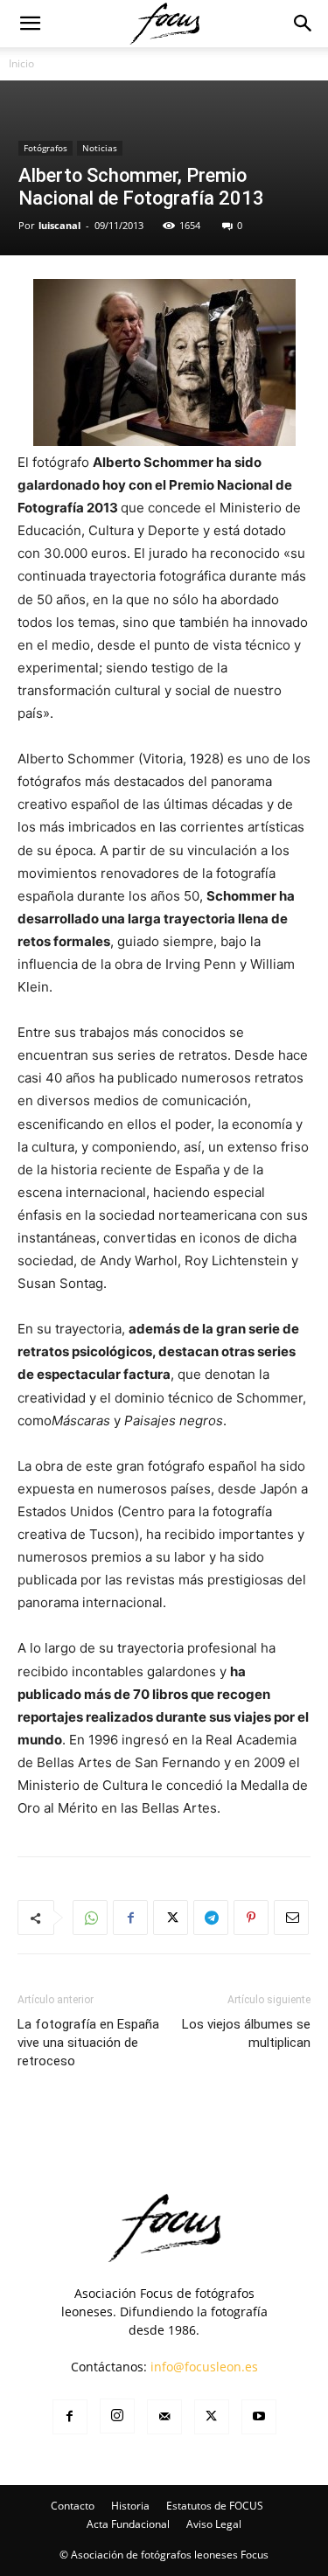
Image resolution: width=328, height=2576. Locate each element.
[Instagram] (117, 2416)
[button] (30, 24)
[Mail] (164, 2417)
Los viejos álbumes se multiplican (246, 2033)
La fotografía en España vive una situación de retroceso (88, 2043)
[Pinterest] (251, 1918)
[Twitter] (171, 1918)
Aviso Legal (214, 2524)
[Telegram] (211, 1918)
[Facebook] (130, 1918)
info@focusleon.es (204, 2367)
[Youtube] (259, 2417)
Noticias (100, 148)
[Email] (291, 1918)
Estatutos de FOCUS (215, 2506)
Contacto (73, 2506)
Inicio (21, 63)
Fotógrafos (45, 148)
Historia (130, 2506)
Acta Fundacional (128, 2524)
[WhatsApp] (90, 1918)
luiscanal (59, 225)
